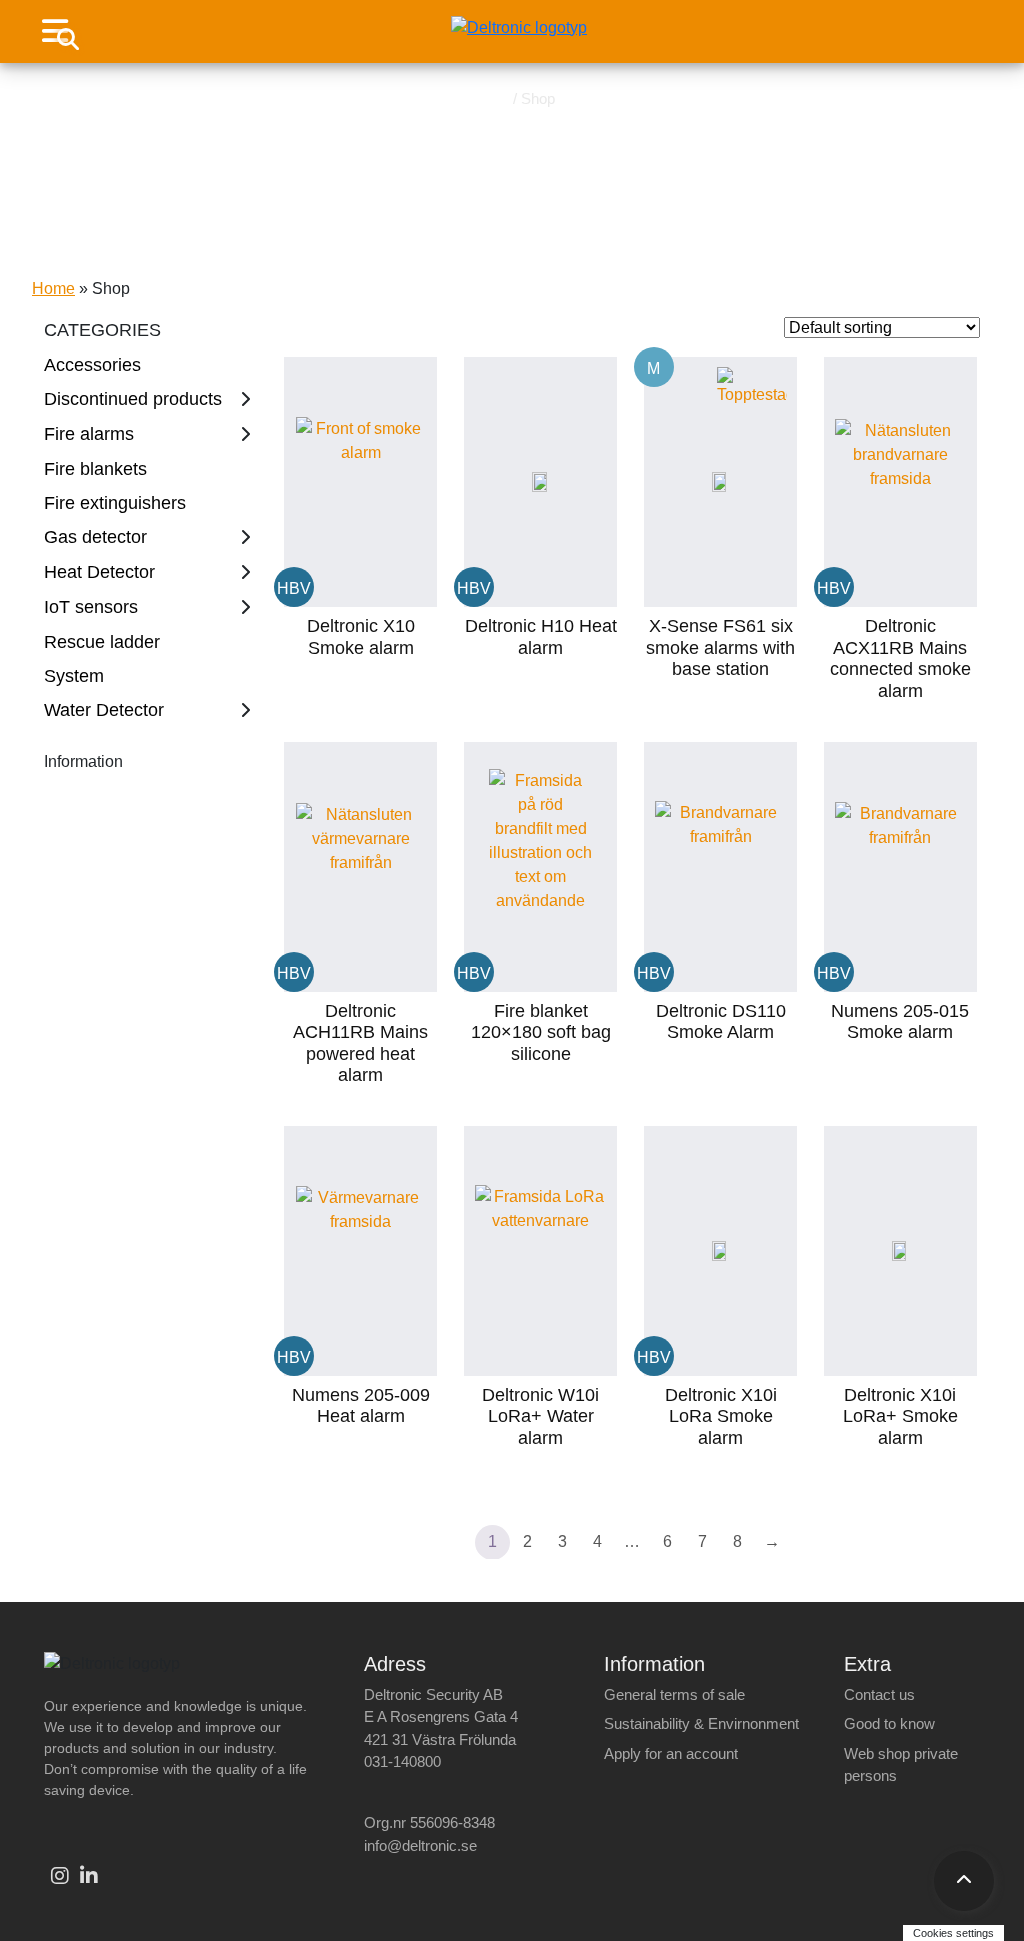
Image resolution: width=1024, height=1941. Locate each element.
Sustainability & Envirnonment (701, 1723)
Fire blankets (95, 469)
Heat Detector (99, 572)
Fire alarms (89, 434)
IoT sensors (91, 607)
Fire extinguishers (115, 503)
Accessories (92, 365)
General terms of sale (674, 1694)
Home (489, 99)
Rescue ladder (102, 642)
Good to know (889, 1723)
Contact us (879, 1694)
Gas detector (95, 537)
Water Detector (104, 710)
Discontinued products (133, 399)
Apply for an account (671, 1753)
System (74, 676)
